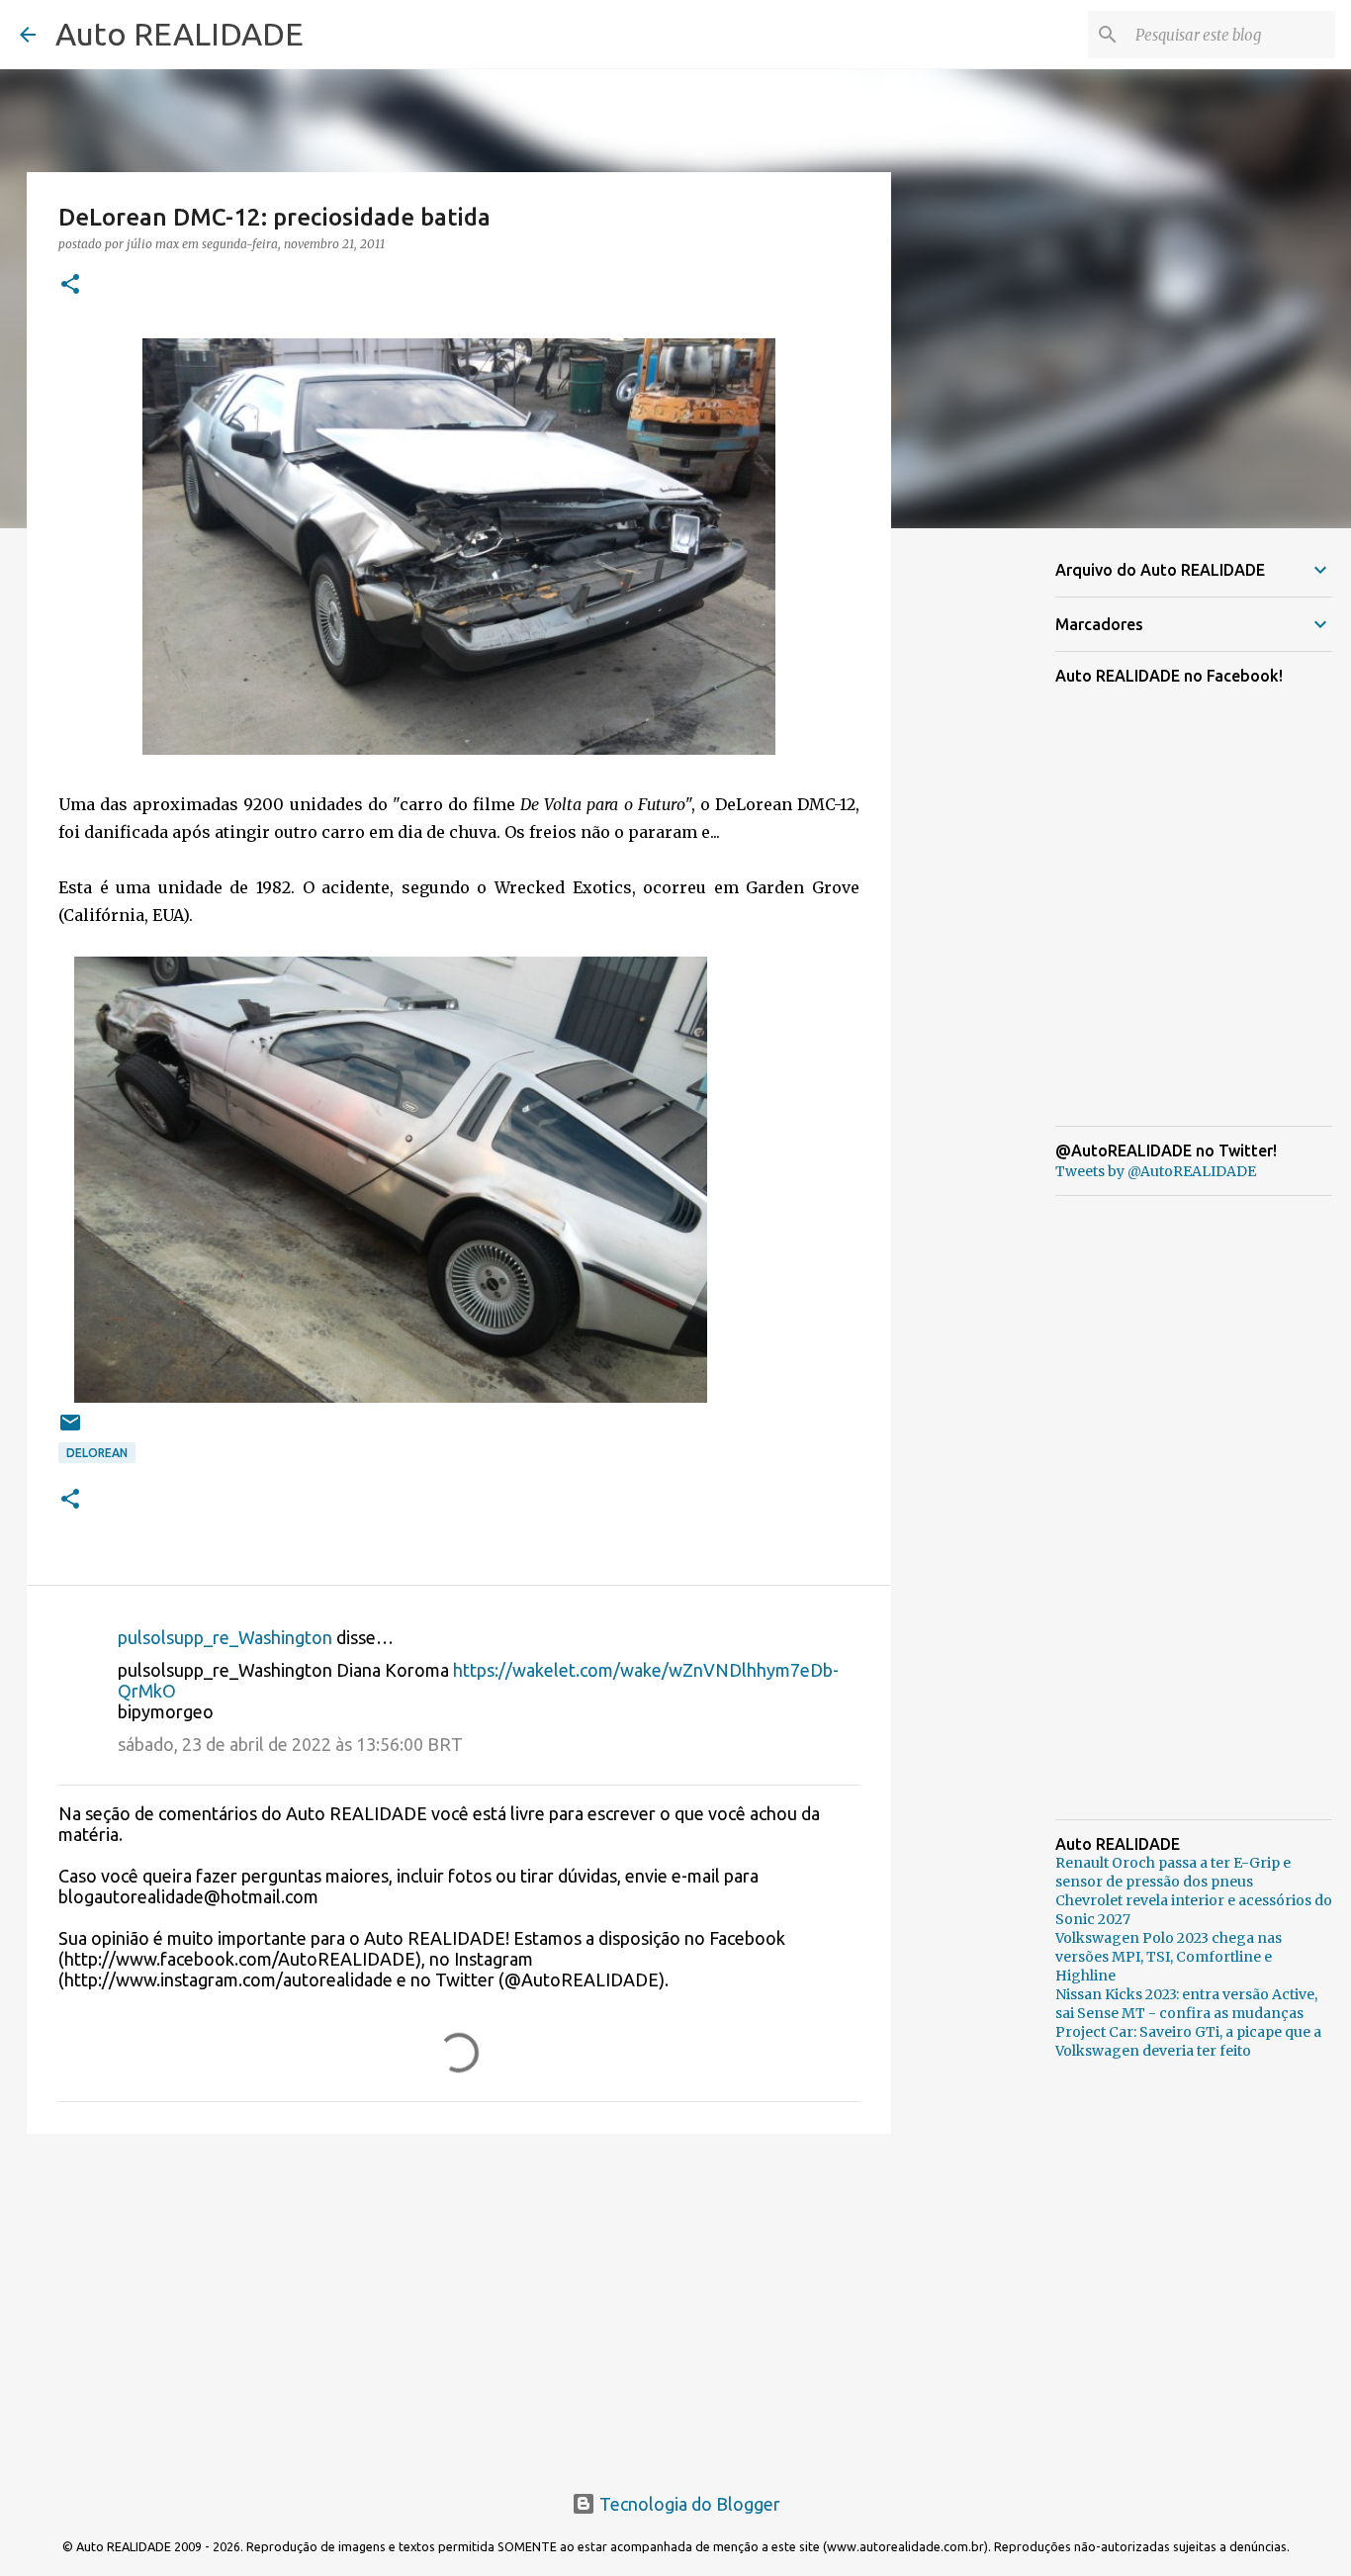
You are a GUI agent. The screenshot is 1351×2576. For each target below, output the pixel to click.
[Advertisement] (459, 2302)
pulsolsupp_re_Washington (225, 1637)
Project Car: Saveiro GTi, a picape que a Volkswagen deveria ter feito (1188, 2041)
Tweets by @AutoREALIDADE (1156, 1171)
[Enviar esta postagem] (70, 1430)
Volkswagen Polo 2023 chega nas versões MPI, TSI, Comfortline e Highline (1169, 1957)
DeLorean (97, 1453)
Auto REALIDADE (180, 34)
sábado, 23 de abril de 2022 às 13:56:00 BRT (290, 1744)
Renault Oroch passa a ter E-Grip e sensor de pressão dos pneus (1173, 1872)
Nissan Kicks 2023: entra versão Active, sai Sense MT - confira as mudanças (1186, 2004)
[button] (70, 285)
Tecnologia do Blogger (688, 2504)
